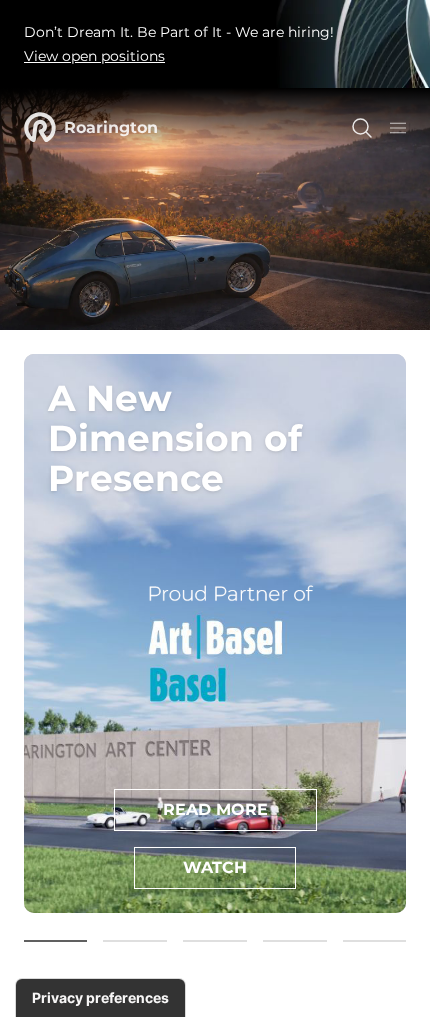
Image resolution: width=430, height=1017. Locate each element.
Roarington (111, 127)
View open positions (94, 56)
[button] (55, 941)
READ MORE (215, 809)
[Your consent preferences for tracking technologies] (100, 998)
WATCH (215, 867)
